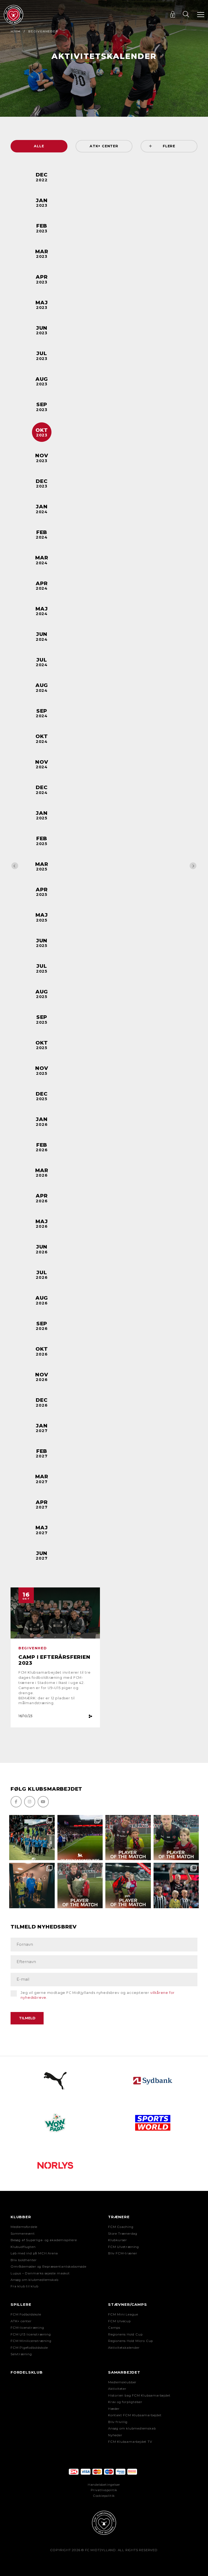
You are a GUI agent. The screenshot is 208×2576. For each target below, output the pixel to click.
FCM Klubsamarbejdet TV (130, 2442)
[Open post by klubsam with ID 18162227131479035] (176, 1886)
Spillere (21, 2304)
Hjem (16, 31)
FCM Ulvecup (119, 2321)
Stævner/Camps (127, 2304)
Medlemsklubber (122, 2382)
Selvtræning (21, 2354)
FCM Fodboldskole (26, 2314)
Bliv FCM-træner (123, 2253)
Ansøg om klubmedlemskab (34, 2280)
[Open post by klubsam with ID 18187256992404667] (32, 1838)
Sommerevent (23, 2234)
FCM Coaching (121, 2227)
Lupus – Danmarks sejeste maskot (40, 2273)
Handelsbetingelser (104, 2485)
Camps (114, 2328)
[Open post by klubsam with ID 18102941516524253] (128, 1886)
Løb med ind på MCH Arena (34, 2253)
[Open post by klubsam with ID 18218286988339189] (80, 1838)
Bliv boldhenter (24, 2260)
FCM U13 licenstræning (31, 2334)
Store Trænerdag (123, 2234)
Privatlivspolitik (104, 2490)
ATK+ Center (104, 146)
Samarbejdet (124, 2372)
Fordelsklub (27, 2372)
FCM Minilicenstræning (31, 2341)
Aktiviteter (117, 2389)
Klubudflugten (23, 2247)
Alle (39, 146)
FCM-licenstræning (27, 2328)
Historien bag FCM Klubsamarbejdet (139, 2395)
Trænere (119, 2217)
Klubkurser (118, 2240)
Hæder (114, 2409)
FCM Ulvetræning (123, 2247)
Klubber (21, 2217)
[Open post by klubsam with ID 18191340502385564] (176, 1838)
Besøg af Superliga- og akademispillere (44, 2240)
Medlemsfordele (24, 2227)
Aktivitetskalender (124, 2348)
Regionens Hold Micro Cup (131, 2341)
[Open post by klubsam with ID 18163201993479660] (128, 1838)
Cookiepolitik (104, 2496)
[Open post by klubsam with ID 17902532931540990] (32, 1886)
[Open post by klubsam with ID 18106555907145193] (80, 1886)
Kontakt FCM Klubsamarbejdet (135, 2415)
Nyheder (115, 2435)
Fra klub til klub (25, 2286)
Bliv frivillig (118, 2422)
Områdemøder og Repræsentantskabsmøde (48, 2267)
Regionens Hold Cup (125, 2334)
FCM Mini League (123, 2314)
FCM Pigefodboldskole (29, 2348)
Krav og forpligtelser (125, 2402)
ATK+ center (21, 2321)
